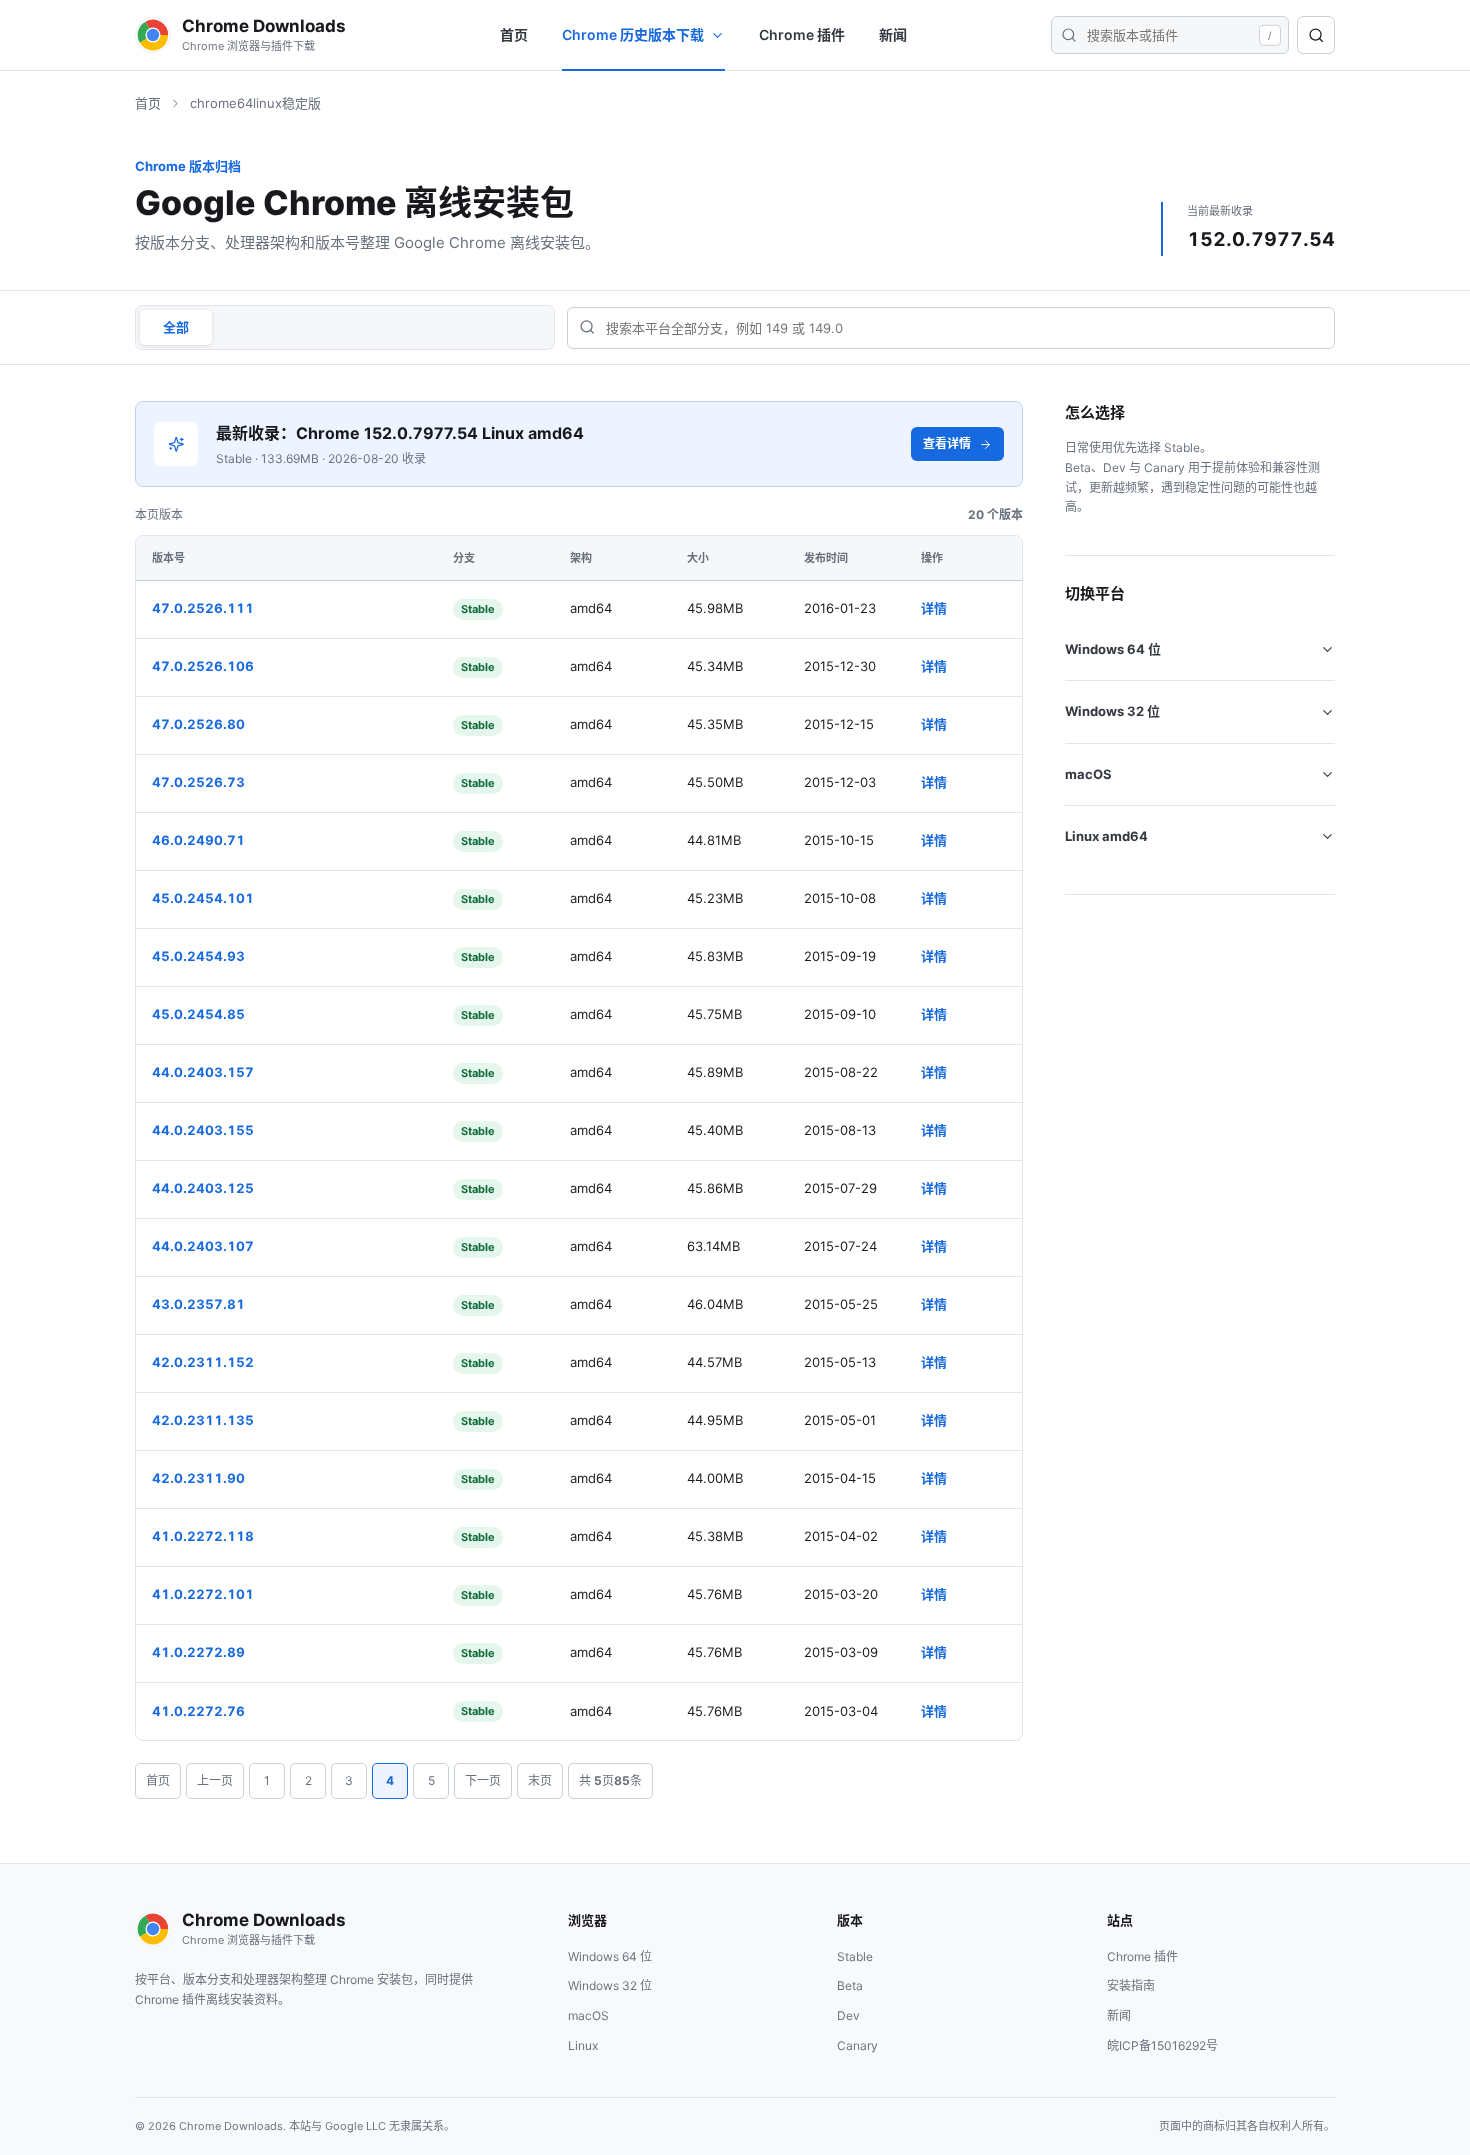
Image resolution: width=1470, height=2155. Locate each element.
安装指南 (1131, 1985)
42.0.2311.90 (198, 1478)
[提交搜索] (1068, 35)
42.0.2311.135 (203, 1420)
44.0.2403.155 (203, 1130)
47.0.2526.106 (203, 666)
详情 (934, 608)
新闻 (893, 34)
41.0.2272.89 (198, 1652)
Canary (857, 2045)
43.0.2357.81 (198, 1304)
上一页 (215, 1780)
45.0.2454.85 (198, 1014)
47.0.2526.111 (203, 608)
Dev (848, 2015)
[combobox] (951, 327)
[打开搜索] (1316, 35)
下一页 (483, 1780)
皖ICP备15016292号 (1162, 2045)
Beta (850, 1985)
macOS (1088, 774)
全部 (176, 327)
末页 (540, 1780)
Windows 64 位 (1113, 649)
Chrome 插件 (802, 34)
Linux (583, 2045)
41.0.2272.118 (203, 1536)
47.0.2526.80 (198, 724)
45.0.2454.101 (203, 898)
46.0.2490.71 (198, 840)
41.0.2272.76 (198, 1711)
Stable (855, 1956)
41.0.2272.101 (203, 1594)
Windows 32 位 (1112, 711)
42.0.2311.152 (203, 1362)
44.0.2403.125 (203, 1188)
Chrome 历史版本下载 (633, 34)
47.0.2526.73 (198, 782)
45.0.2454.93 (198, 956)
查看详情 (947, 443)
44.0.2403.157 (203, 1072)
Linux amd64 (1106, 836)
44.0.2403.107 (203, 1246)
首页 (514, 34)
